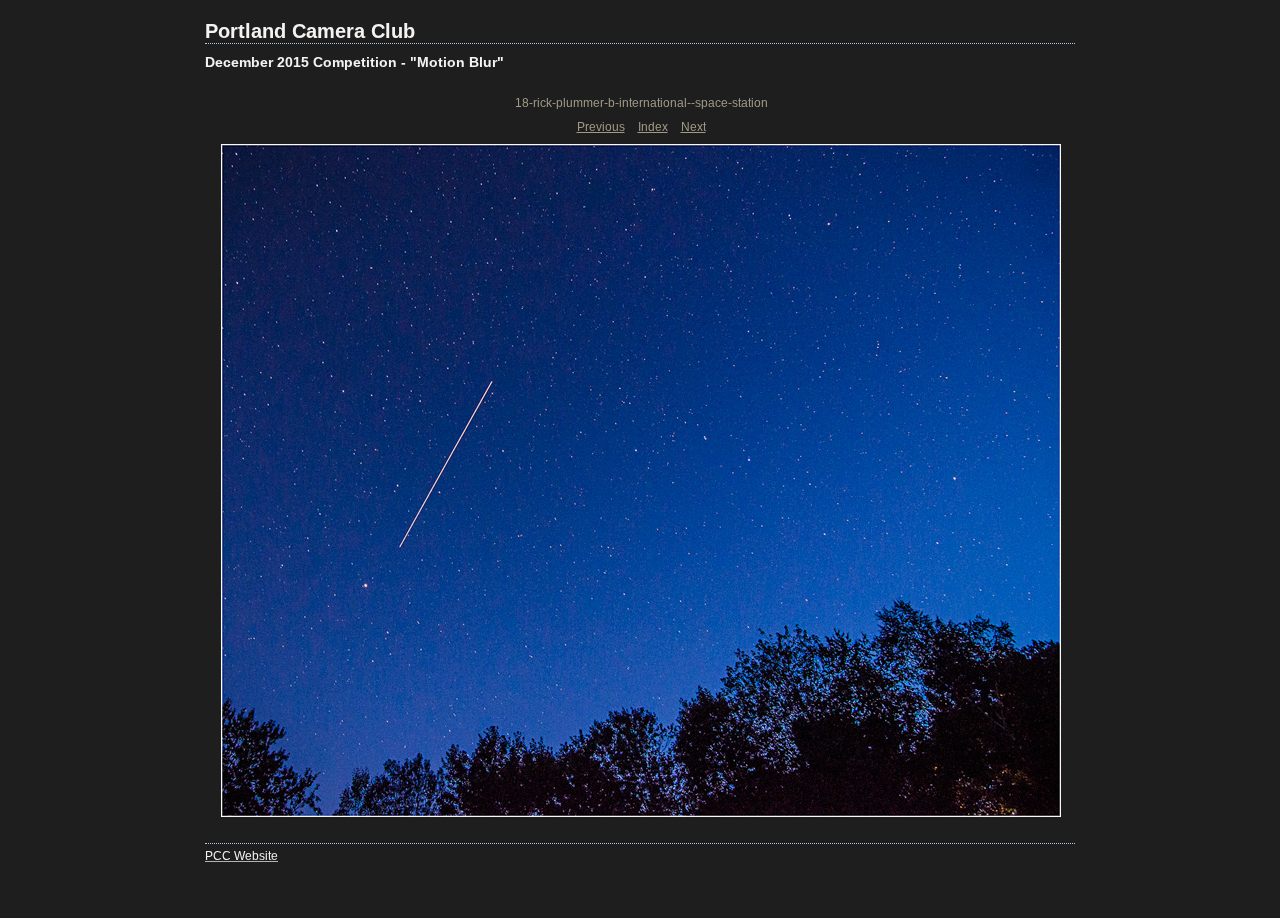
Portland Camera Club (310, 31)
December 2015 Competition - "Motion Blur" (354, 62)
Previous (601, 127)
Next (693, 127)
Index (653, 127)
